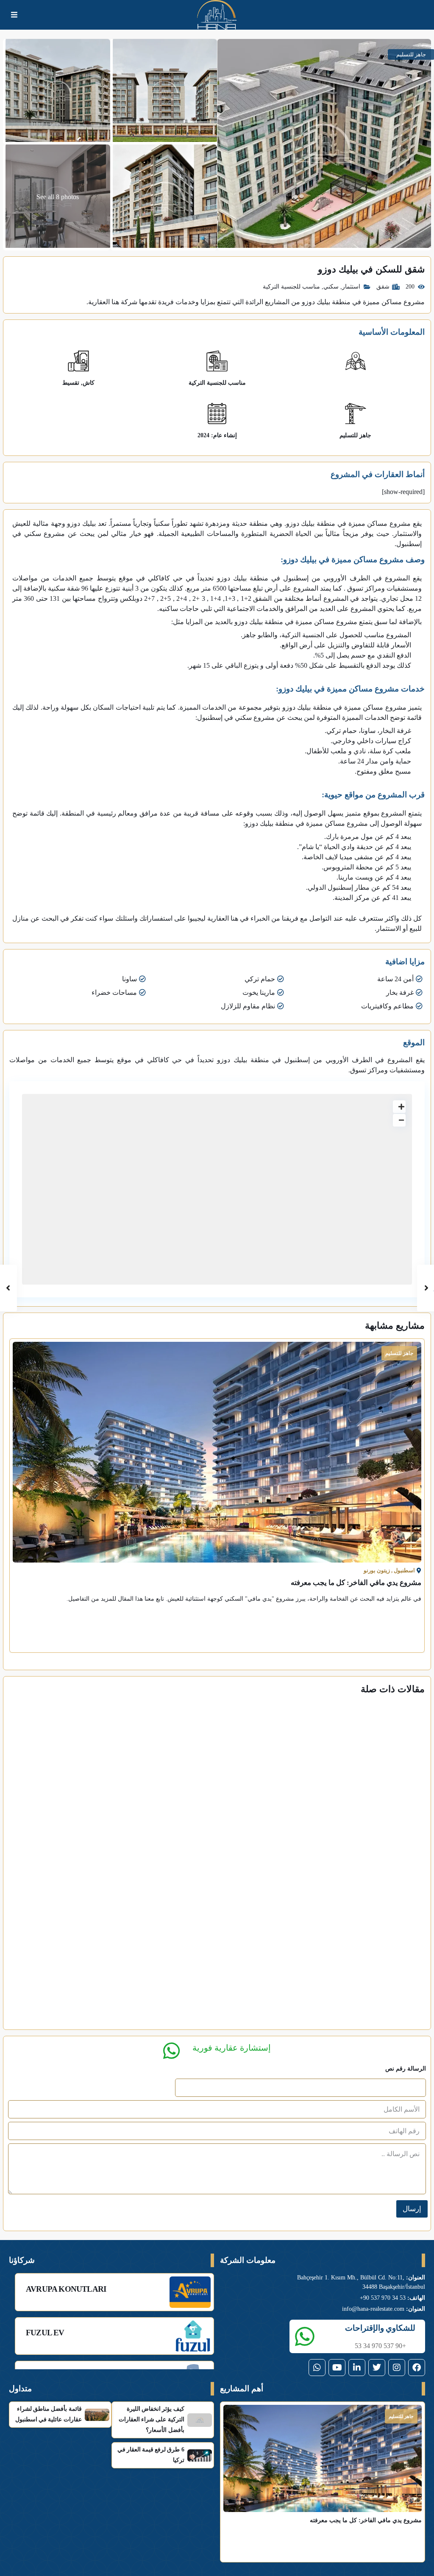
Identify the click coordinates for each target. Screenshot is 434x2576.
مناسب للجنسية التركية (291, 287)
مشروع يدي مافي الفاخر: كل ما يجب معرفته (356, 1583)
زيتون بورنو (377, 1570)
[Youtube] (337, 2368)
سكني (331, 287)
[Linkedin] (357, 2368)
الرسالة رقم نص (406, 2069)
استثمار (351, 287)
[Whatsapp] (317, 2368)
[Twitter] (377, 2368)
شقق (383, 287)
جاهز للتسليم (355, 435)
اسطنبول (404, 1570)
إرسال (412, 2209)
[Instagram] (397, 2368)
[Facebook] (417, 2368)
